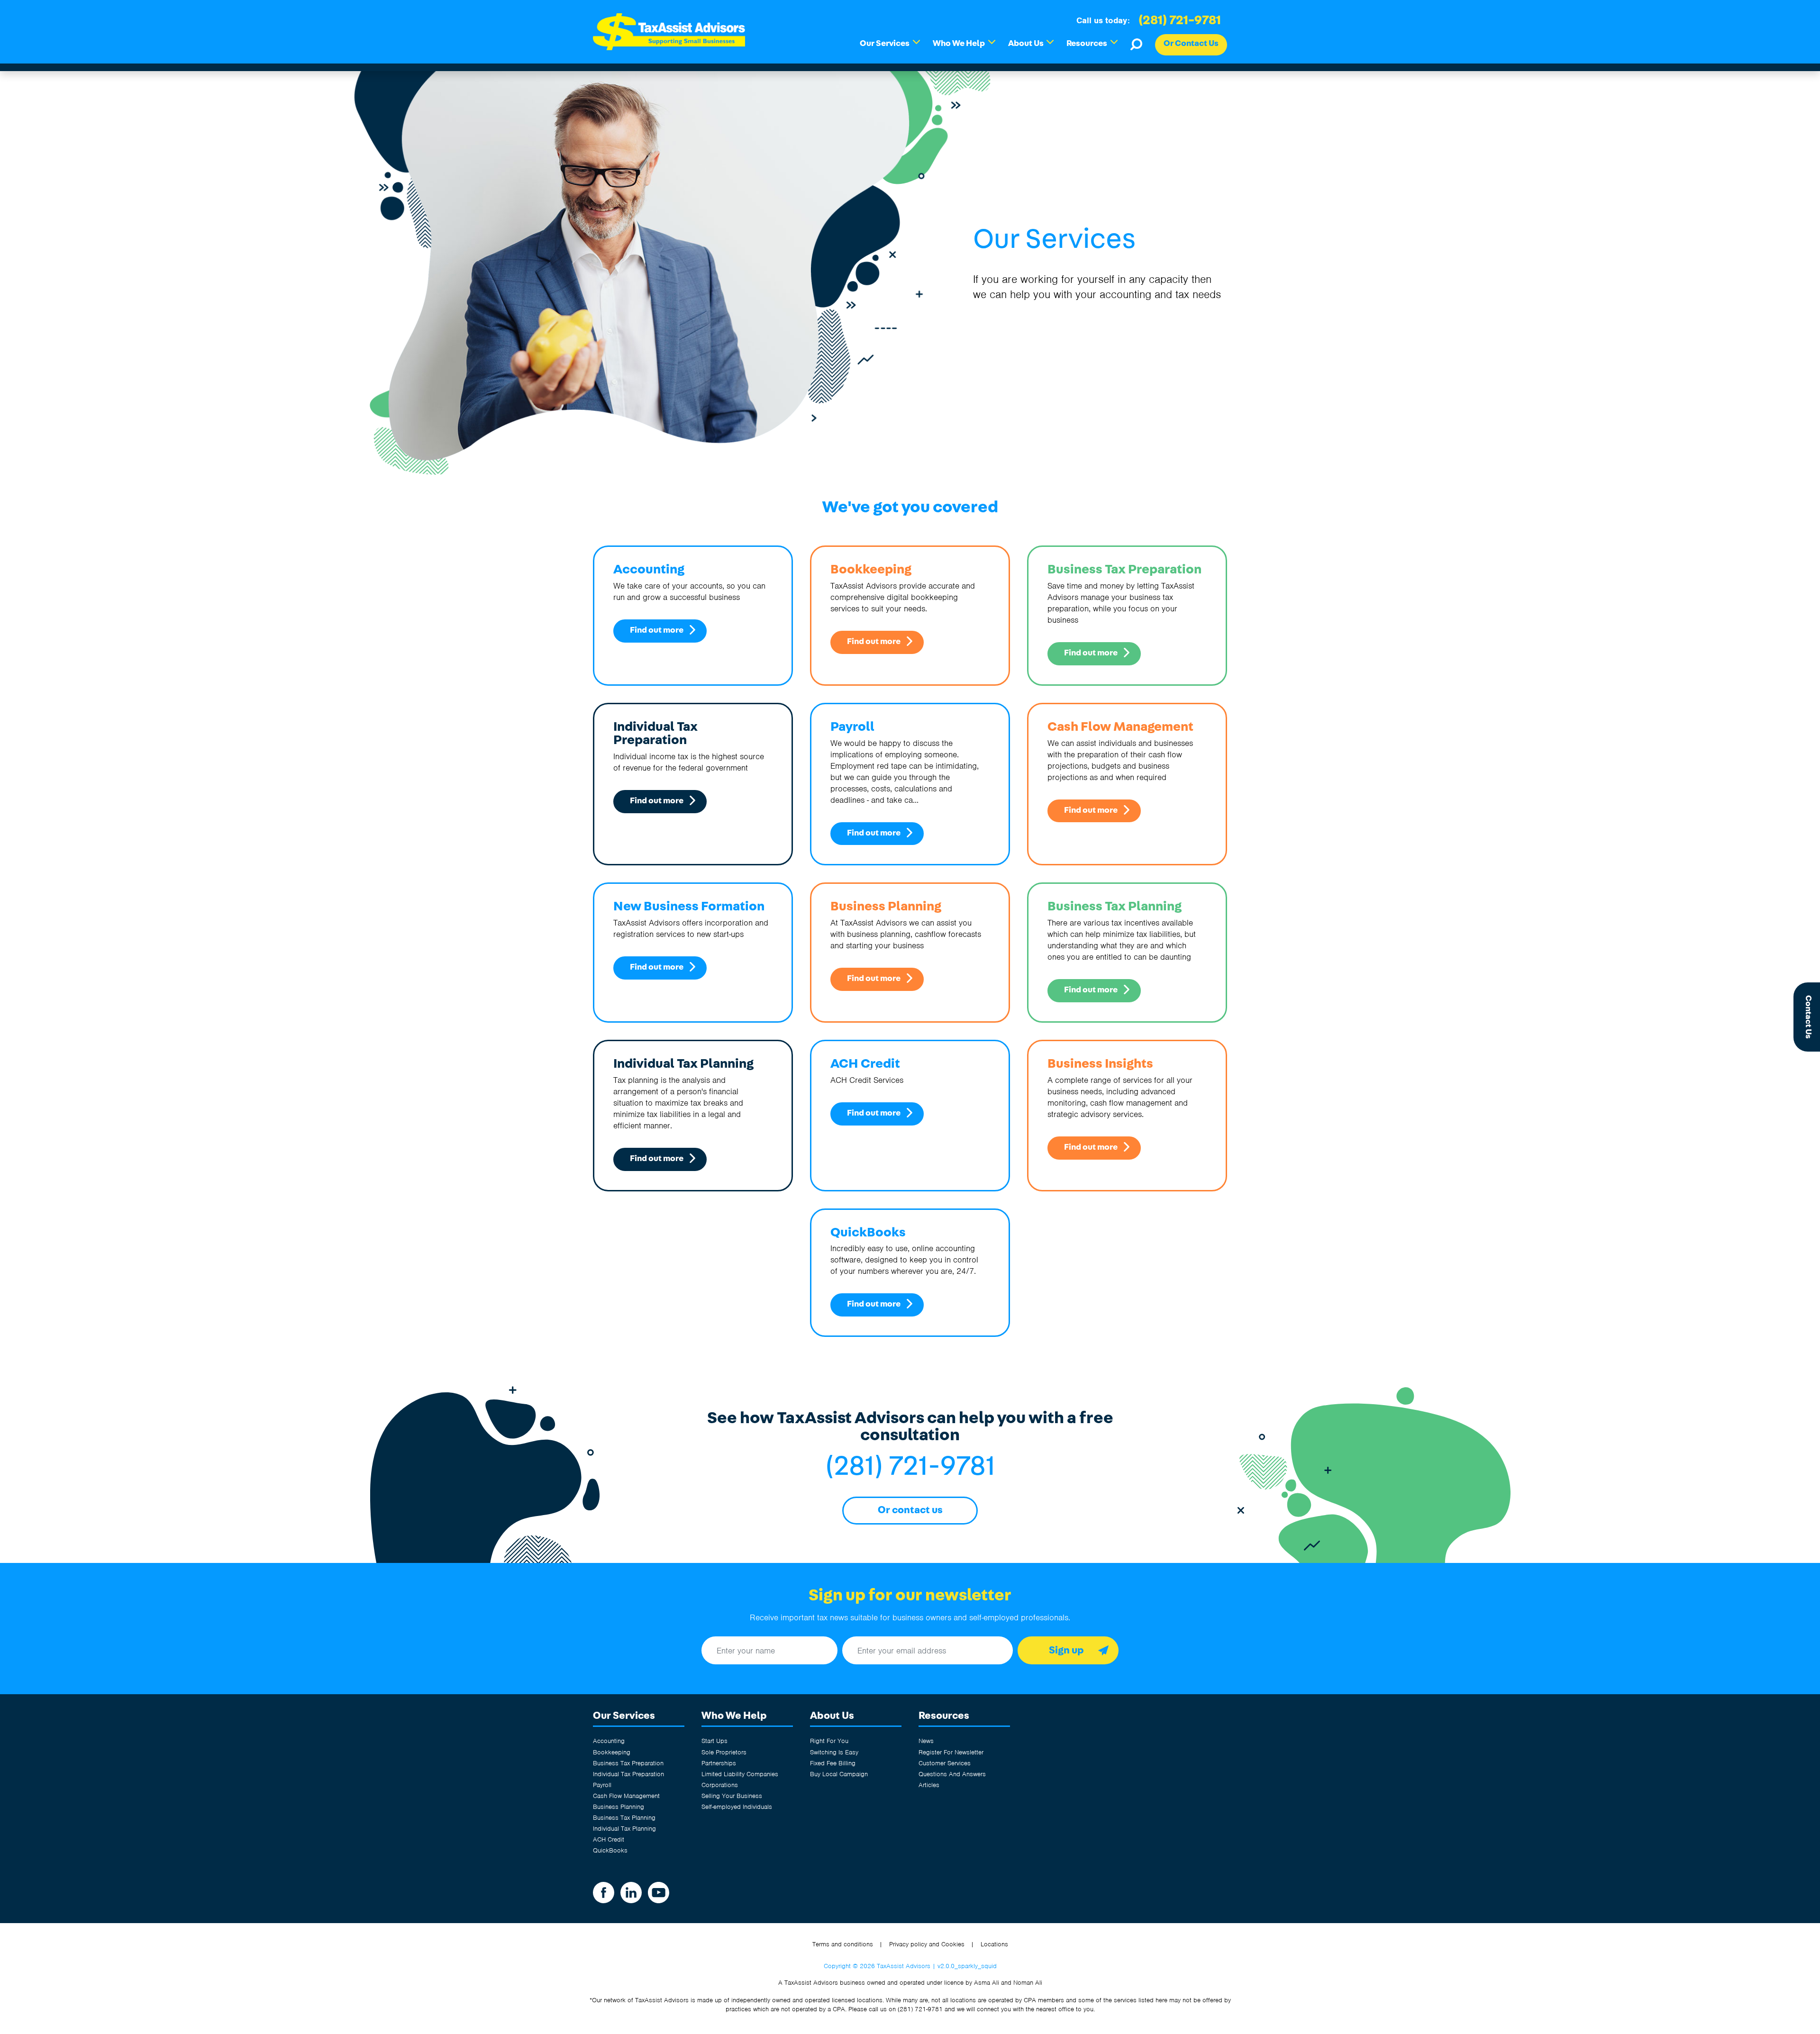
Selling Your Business (732, 1796)
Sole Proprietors (724, 1752)
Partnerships (719, 1763)
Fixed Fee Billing (833, 1763)
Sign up (1066, 1650)
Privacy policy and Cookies (927, 1944)
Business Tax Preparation (628, 1763)
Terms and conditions (843, 1944)
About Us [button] (1031, 43)
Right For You (829, 1741)
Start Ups (714, 1741)
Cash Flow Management (626, 1796)
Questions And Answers (952, 1774)
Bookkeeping (612, 1752)
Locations (994, 1944)
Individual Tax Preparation (628, 1774)
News (926, 1741)
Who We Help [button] (964, 43)
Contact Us (1808, 1017)
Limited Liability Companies (740, 1774)
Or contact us (910, 1510)
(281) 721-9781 (1180, 20)
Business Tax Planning (624, 1818)
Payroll (602, 1785)
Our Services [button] (890, 43)
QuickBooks (610, 1850)
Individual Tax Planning (624, 1829)
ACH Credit (609, 1839)
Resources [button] (1092, 43)
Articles (929, 1785)
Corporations (720, 1785)
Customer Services (945, 1763)
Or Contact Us (1191, 44)
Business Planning (619, 1807)
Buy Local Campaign (839, 1774)
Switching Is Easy (834, 1752)
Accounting (609, 1741)
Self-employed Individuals (737, 1807)
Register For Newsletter (951, 1752)
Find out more (657, 630)
